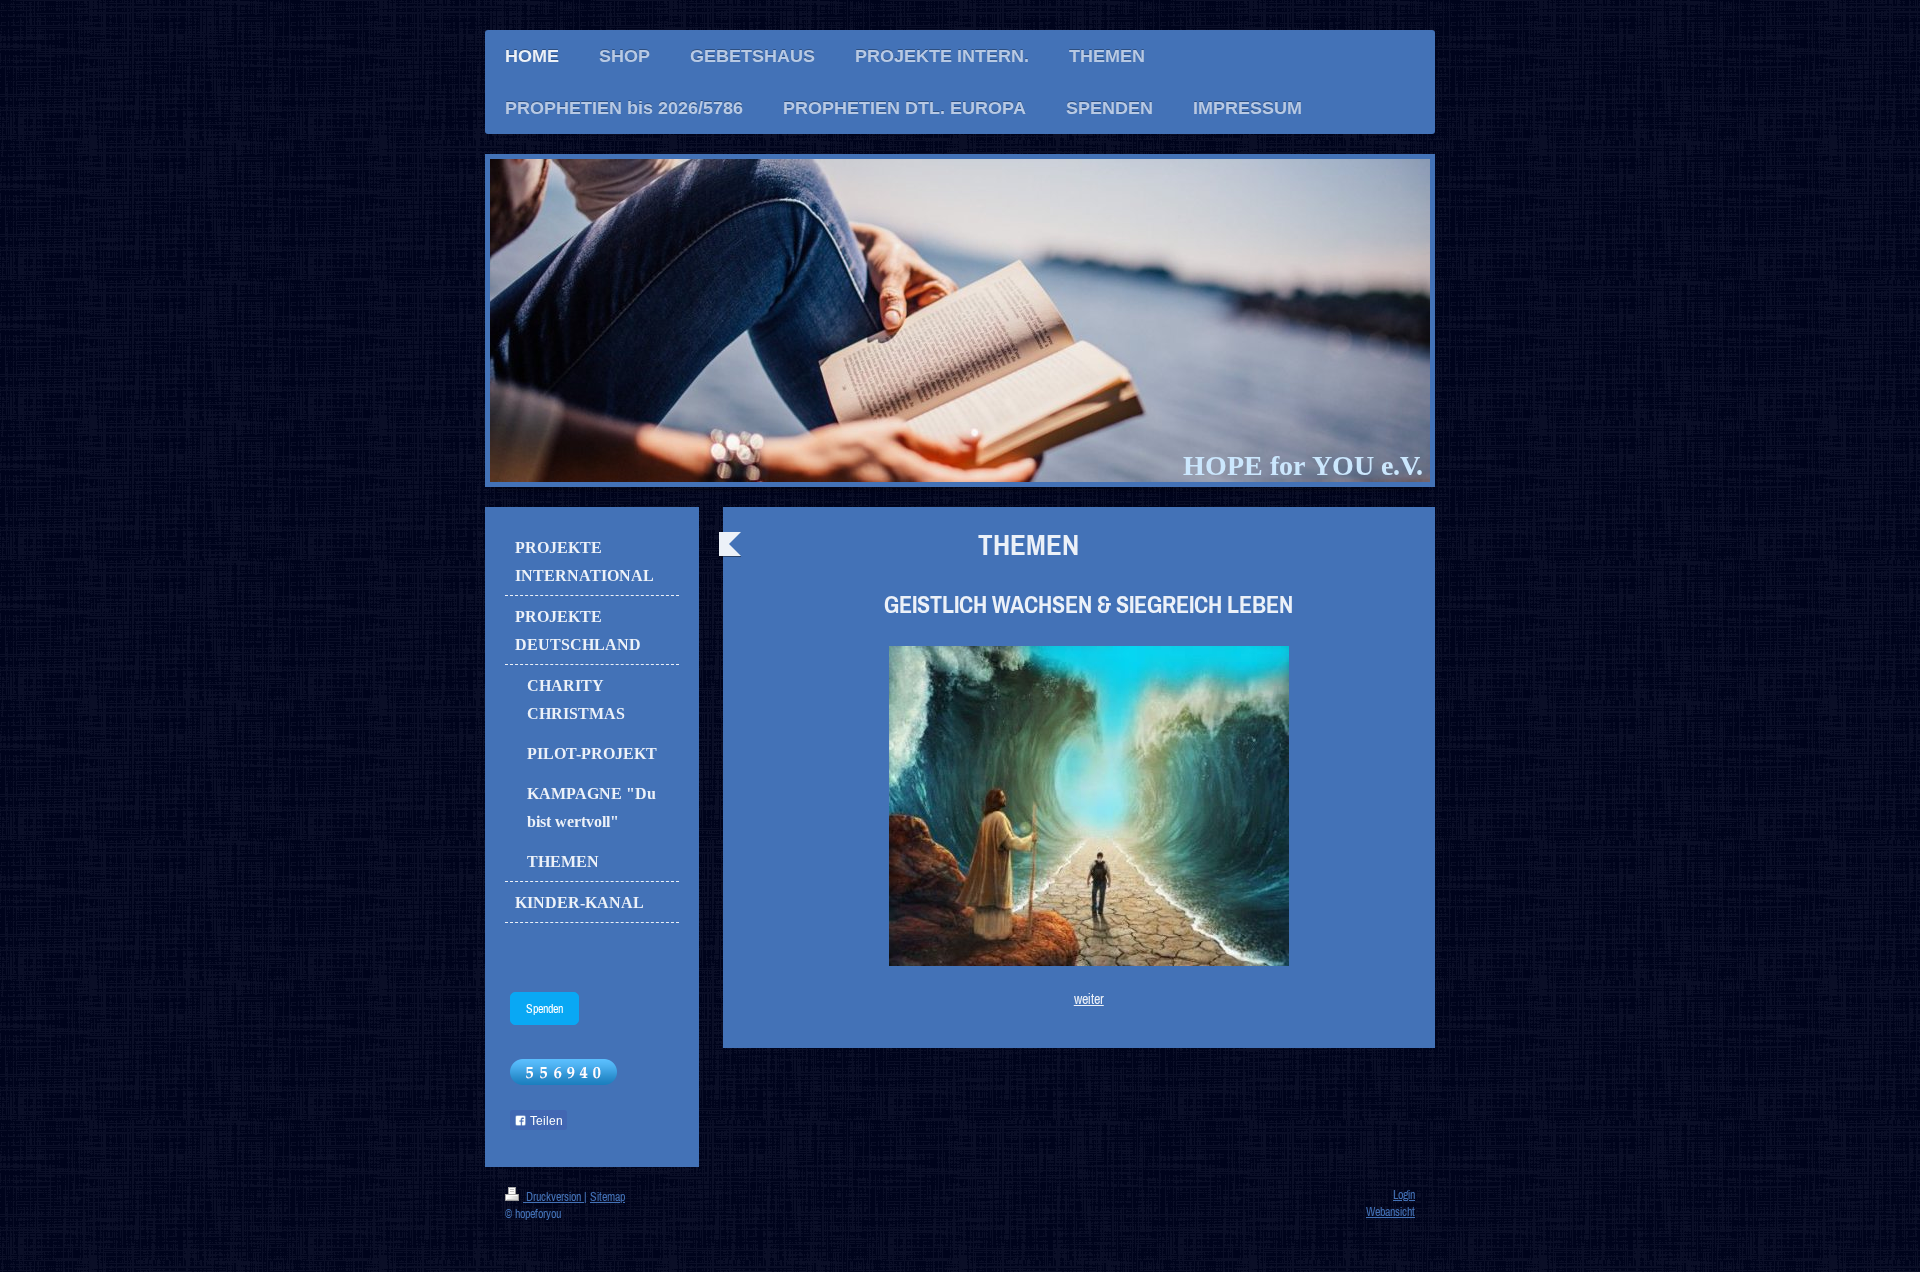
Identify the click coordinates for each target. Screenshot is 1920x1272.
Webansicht (1390, 1211)
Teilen (545, 1121)
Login (1404, 1194)
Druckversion (553, 1196)
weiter (1089, 999)
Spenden (544, 1008)
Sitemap (607, 1196)
